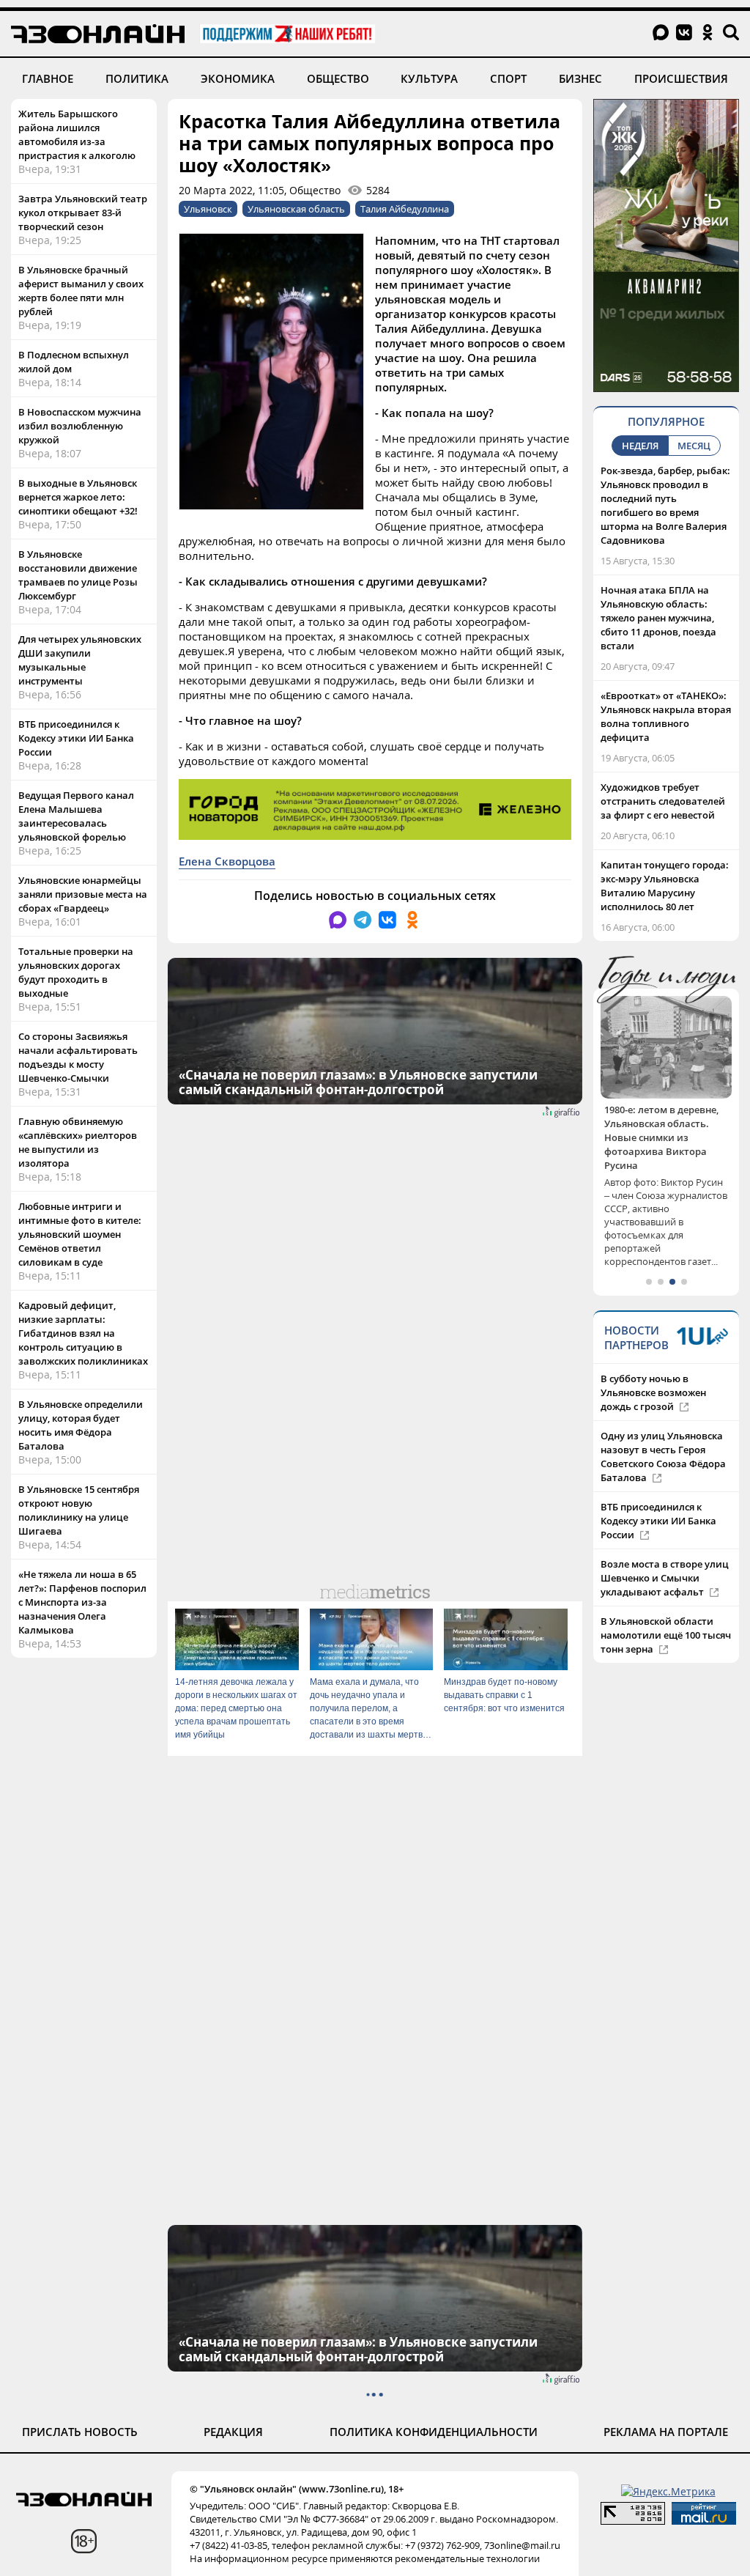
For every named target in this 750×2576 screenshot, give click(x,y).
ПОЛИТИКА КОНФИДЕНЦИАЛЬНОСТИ (434, 2432)
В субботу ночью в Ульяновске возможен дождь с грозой (653, 1365)
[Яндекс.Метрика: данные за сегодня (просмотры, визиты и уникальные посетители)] (668, 2491)
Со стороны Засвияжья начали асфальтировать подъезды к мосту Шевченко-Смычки (78, 1057)
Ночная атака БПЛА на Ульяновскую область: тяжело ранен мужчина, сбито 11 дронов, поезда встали (658, 618)
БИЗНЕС (580, 78)
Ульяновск (208, 209)
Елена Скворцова (227, 861)
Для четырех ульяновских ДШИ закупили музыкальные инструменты (80, 660)
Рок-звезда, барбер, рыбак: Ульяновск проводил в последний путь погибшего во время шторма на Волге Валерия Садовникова (665, 505)
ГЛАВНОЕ (48, 78)
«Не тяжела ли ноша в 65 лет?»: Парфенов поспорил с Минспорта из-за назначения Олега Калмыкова (82, 1602)
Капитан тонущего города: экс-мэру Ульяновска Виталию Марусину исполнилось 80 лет (665, 886)
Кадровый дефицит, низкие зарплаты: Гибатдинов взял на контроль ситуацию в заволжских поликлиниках (83, 1333)
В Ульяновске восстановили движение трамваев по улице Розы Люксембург (78, 575)
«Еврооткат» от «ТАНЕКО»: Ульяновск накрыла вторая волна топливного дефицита (666, 716)
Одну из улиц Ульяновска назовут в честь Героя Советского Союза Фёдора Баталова (663, 1429)
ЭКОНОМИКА (238, 78)
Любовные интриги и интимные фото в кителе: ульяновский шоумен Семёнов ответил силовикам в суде (80, 1234)
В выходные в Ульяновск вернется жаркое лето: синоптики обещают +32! (78, 497)
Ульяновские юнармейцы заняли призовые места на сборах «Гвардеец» (83, 894)
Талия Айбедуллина (405, 209)
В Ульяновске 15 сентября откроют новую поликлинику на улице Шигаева (79, 1510)
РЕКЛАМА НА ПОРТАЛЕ (666, 2432)
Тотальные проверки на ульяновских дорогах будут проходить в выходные (76, 972)
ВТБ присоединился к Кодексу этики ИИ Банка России (76, 738)
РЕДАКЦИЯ (233, 2432)
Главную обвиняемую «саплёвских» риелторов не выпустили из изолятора (78, 1142)
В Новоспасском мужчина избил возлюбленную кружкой (80, 426)
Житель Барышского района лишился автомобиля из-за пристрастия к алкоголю (77, 134)
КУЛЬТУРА (429, 78)
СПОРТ (508, 78)
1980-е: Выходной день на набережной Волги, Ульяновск (665, 1123)
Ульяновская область (296, 209)
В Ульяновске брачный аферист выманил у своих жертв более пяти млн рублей (81, 291)
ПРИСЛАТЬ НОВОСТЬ (80, 2432)
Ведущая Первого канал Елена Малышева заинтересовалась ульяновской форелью (76, 816)
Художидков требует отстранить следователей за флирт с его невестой (663, 801)
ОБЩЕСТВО (338, 78)
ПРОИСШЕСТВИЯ (681, 78)
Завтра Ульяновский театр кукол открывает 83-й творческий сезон (83, 213)
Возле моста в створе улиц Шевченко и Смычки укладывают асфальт (665, 1550)
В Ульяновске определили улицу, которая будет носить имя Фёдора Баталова (81, 1425)
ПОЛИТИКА (137, 78)
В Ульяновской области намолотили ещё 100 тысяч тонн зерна (666, 1607)
